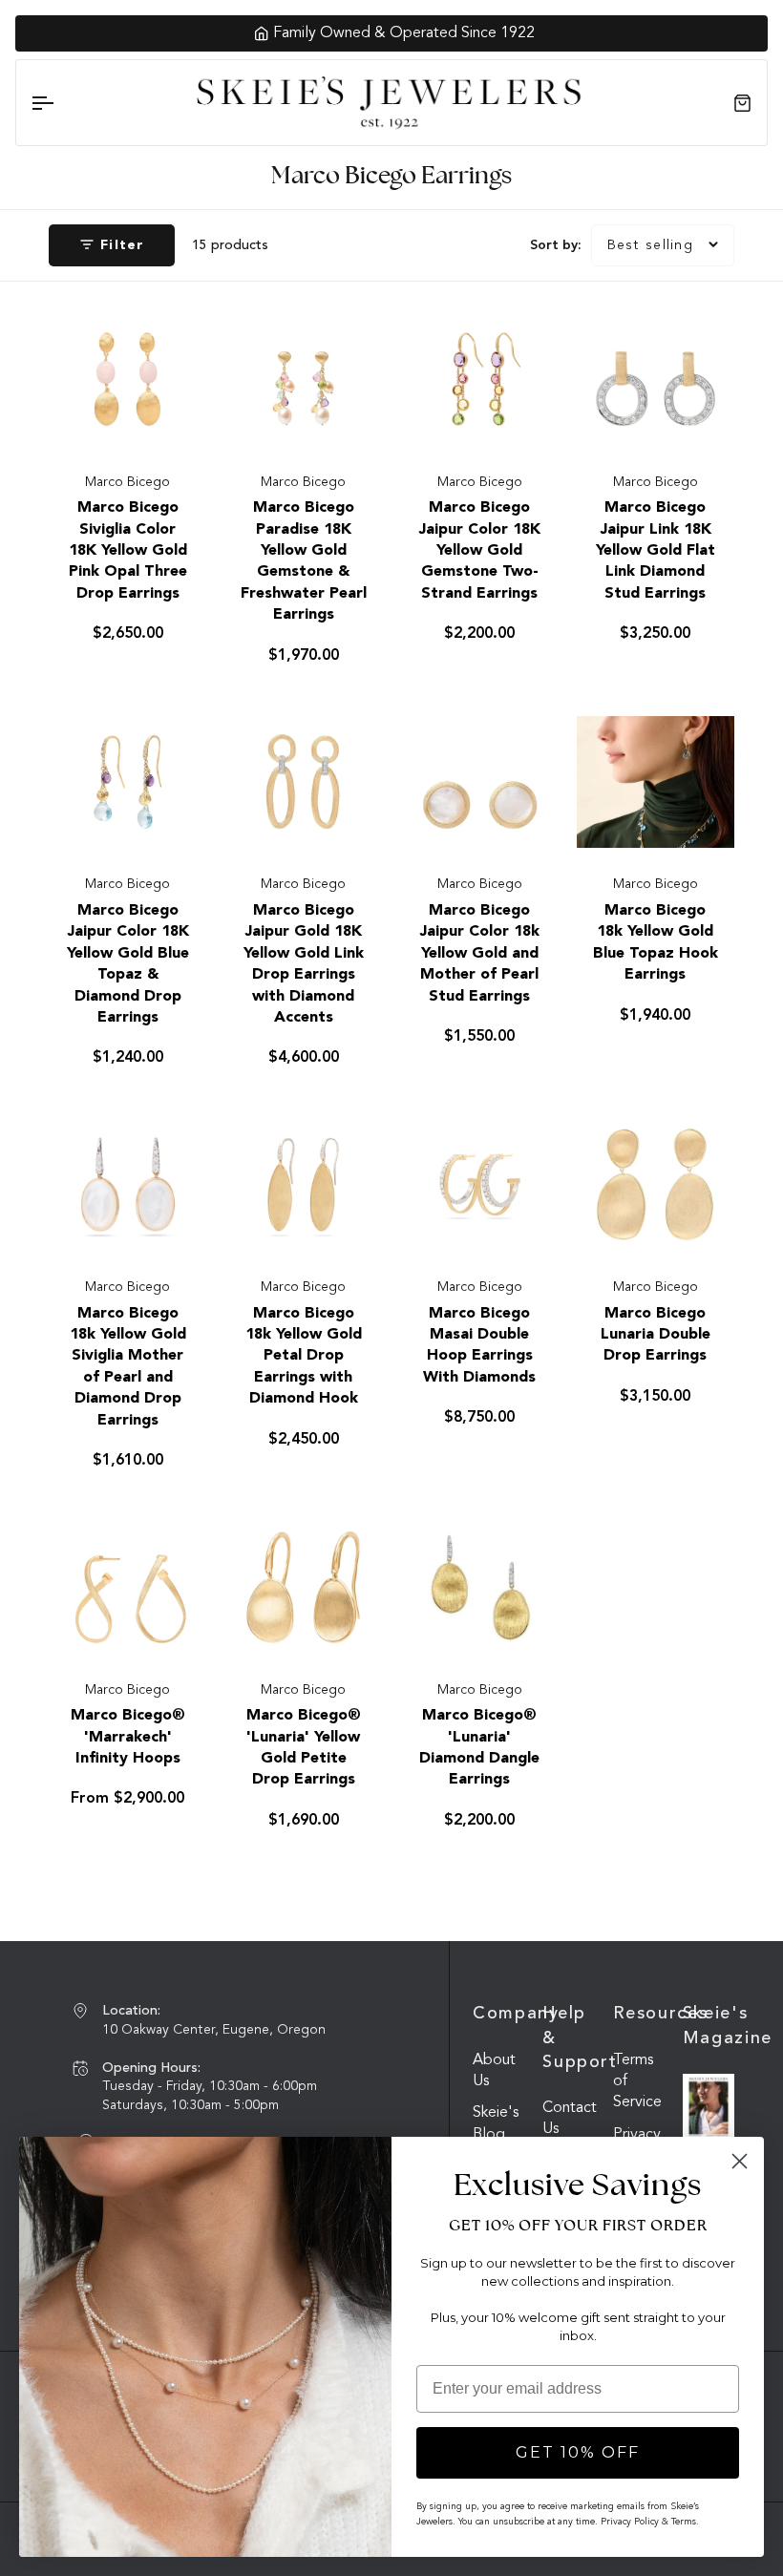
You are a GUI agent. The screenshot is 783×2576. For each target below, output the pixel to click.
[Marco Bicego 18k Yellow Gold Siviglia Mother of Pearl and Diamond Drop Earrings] (127, 1184)
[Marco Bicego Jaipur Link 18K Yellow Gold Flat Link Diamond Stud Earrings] (656, 380)
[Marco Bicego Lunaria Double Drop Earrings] (656, 1184)
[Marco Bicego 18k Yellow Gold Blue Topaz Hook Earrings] (656, 781)
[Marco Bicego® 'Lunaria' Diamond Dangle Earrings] (480, 1587)
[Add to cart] (172, 424)
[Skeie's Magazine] (709, 2107)
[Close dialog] (740, 2161)
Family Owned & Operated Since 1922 (402, 33)
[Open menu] (59, 103)
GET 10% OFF (578, 2452)
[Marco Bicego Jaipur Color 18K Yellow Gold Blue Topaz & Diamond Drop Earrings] (127, 781)
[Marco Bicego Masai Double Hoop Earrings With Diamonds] (480, 1184)
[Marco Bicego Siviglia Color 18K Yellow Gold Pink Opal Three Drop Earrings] (127, 380)
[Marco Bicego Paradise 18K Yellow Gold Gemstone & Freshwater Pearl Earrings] (303, 380)
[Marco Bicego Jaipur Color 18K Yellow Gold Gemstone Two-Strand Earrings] (480, 380)
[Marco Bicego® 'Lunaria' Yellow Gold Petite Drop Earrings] (303, 1587)
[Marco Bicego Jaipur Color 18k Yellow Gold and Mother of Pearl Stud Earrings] (480, 781)
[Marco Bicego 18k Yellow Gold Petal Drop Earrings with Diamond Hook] (303, 1184)
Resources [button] (639, 2014)
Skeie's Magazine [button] (709, 2026)
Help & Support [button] (568, 2038)
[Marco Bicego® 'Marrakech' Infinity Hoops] (127, 1587)
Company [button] (498, 2014)
